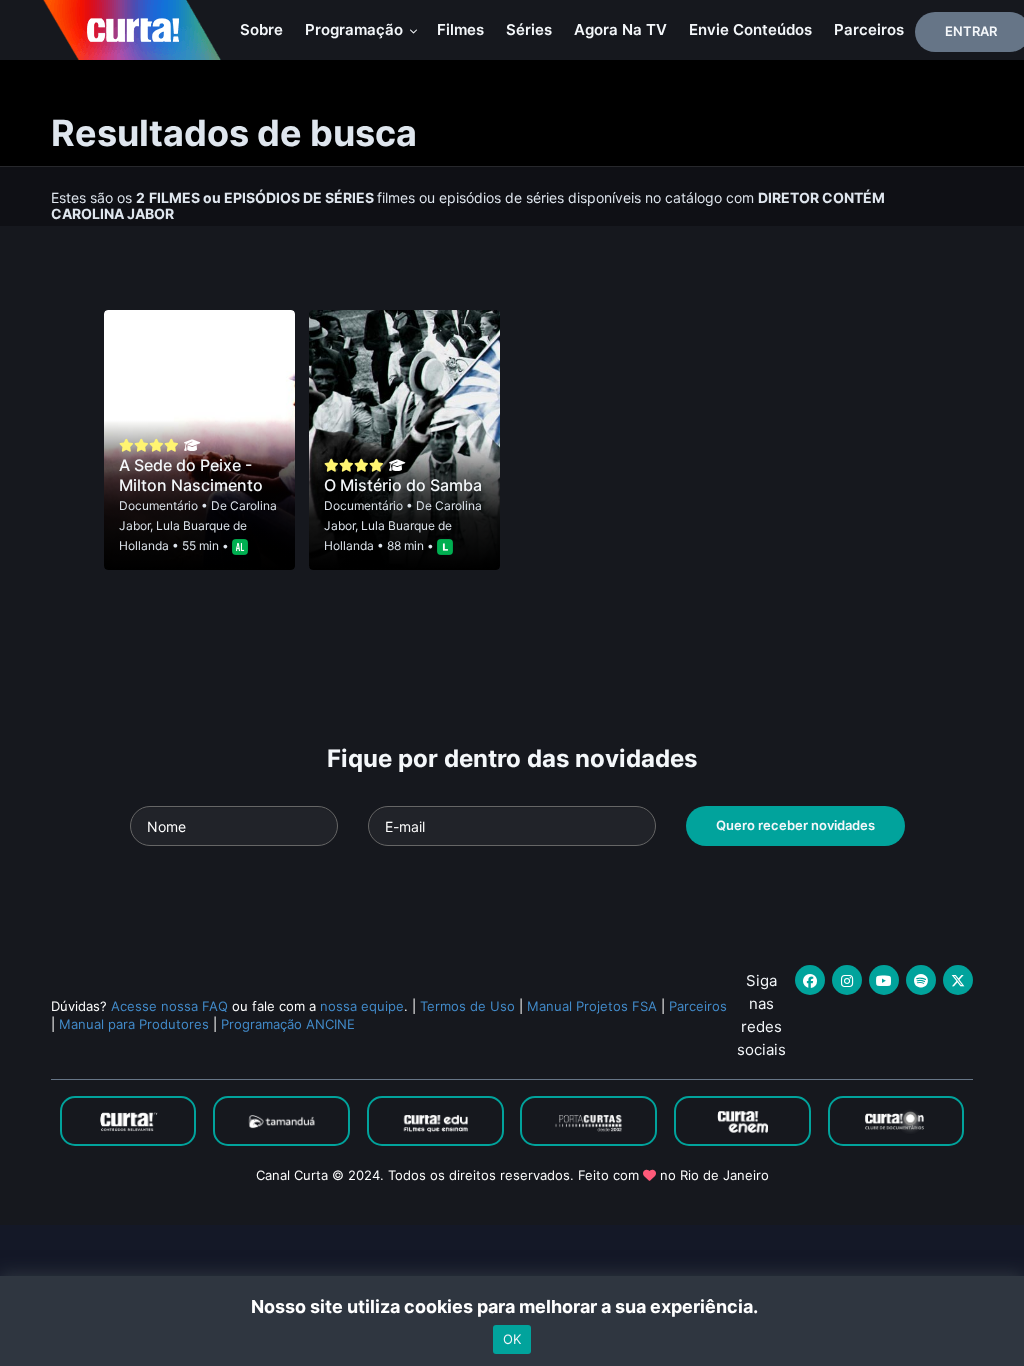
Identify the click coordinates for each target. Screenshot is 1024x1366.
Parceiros (869, 29)
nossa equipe (362, 1006)
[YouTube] (884, 980)
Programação (356, 29)
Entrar (971, 31)
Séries (529, 29)
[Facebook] (810, 980)
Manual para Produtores (134, 1024)
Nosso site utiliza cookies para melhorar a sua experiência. (512, 1306)
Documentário (158, 505)
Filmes (460, 29)
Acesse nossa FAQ (169, 1006)
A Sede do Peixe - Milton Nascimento (191, 475)
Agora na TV (620, 29)
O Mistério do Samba (403, 485)
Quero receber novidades (795, 825)
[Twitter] (958, 980)
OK (512, 1339)
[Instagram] (847, 980)
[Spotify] (921, 980)
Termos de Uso (467, 1006)
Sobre (261, 29)
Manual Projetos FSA (592, 1006)
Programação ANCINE (288, 1024)
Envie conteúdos (750, 29)
